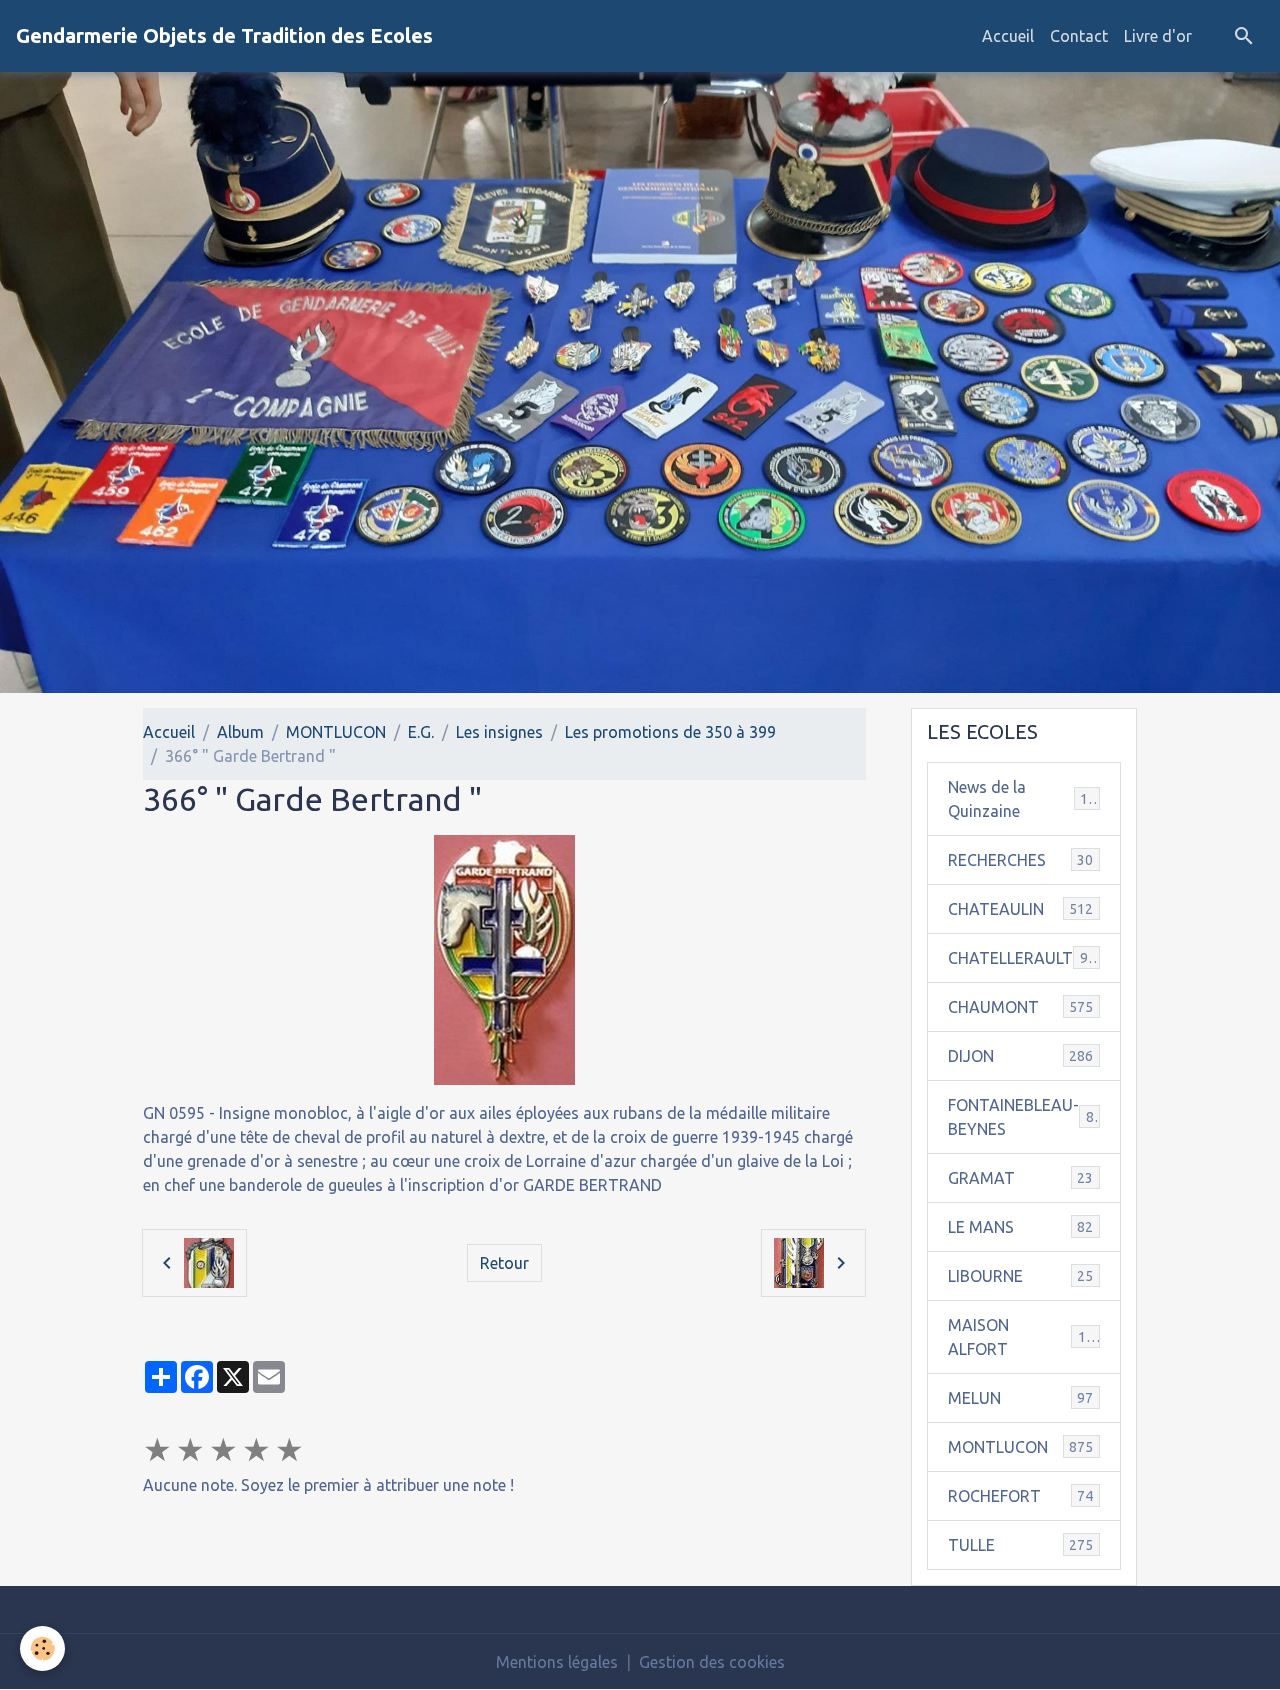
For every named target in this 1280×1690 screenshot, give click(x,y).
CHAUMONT (1020, 1007)
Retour (504, 1263)
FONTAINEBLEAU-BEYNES (1025, 1117)
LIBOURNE (1020, 1276)
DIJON (1020, 1056)
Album (240, 732)
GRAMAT (1020, 1178)
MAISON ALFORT (1021, 1337)
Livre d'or (1158, 36)
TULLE (1020, 1545)
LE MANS (1020, 1227)
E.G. (421, 732)
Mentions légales (557, 1662)
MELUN (1020, 1398)
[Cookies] (42, 1648)
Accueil (1008, 36)
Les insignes (499, 732)
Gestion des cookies (712, 1662)
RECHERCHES (1020, 860)
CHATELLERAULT (1022, 958)
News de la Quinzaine (1022, 799)
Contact (1079, 36)
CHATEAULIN (1020, 909)
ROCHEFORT (1020, 1496)
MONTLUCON (336, 732)
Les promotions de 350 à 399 (670, 732)
